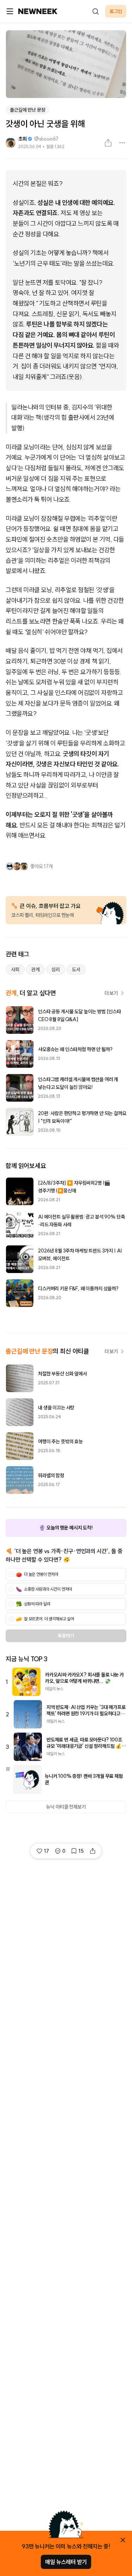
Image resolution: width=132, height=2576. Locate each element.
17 (46, 1851)
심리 (56, 969)
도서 (76, 969)
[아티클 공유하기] (108, 143)
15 (81, 1851)
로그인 (116, 11)
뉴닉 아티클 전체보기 (66, 1807)
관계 (36, 969)
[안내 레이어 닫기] (123, 2540)
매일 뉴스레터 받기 (66, 2562)
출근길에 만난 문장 (27, 110)
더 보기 (111, 993)
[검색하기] (95, 11)
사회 (15, 969)
